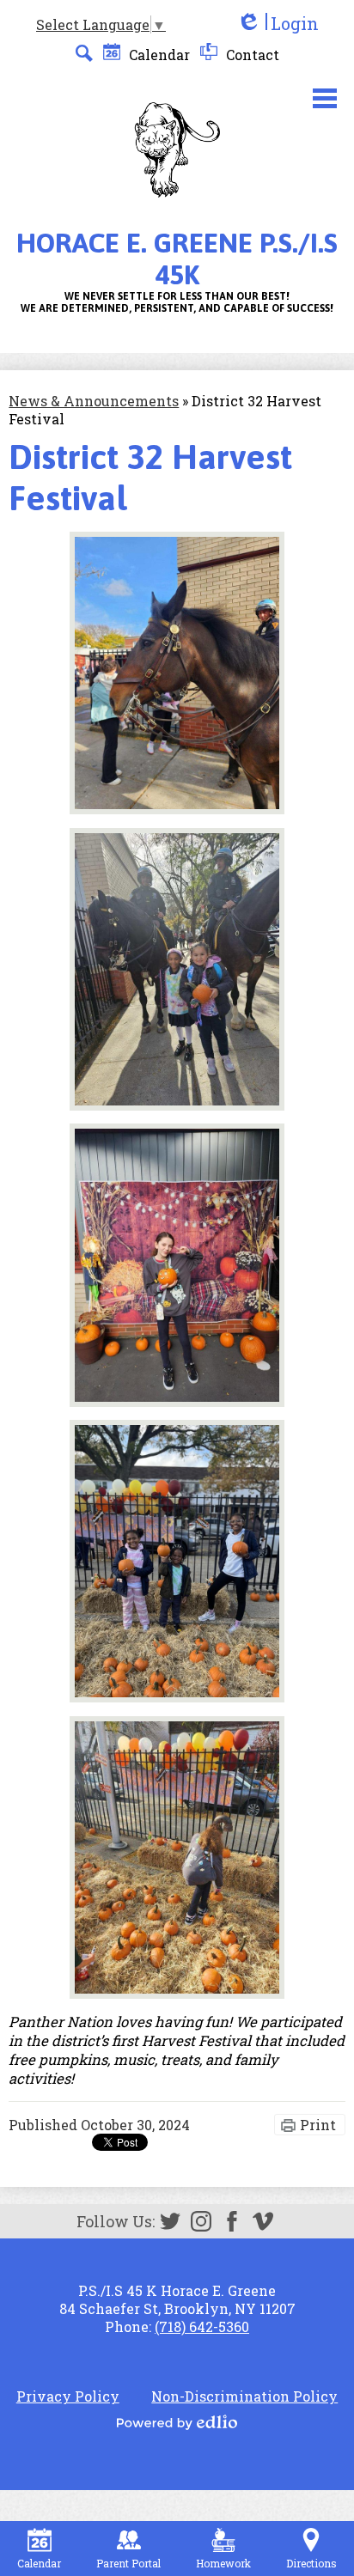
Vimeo (263, 2221)
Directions (311, 2563)
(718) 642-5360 (202, 2326)
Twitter (170, 2221)
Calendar (158, 55)
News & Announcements (94, 401)
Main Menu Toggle (325, 98)
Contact (251, 55)
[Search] (84, 53)
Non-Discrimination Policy (244, 2396)
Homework (223, 2563)
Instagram (201, 2221)
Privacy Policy (68, 2396)
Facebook (232, 2221)
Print (318, 2125)
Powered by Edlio (177, 2422)
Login (278, 24)
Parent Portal (128, 2563)
